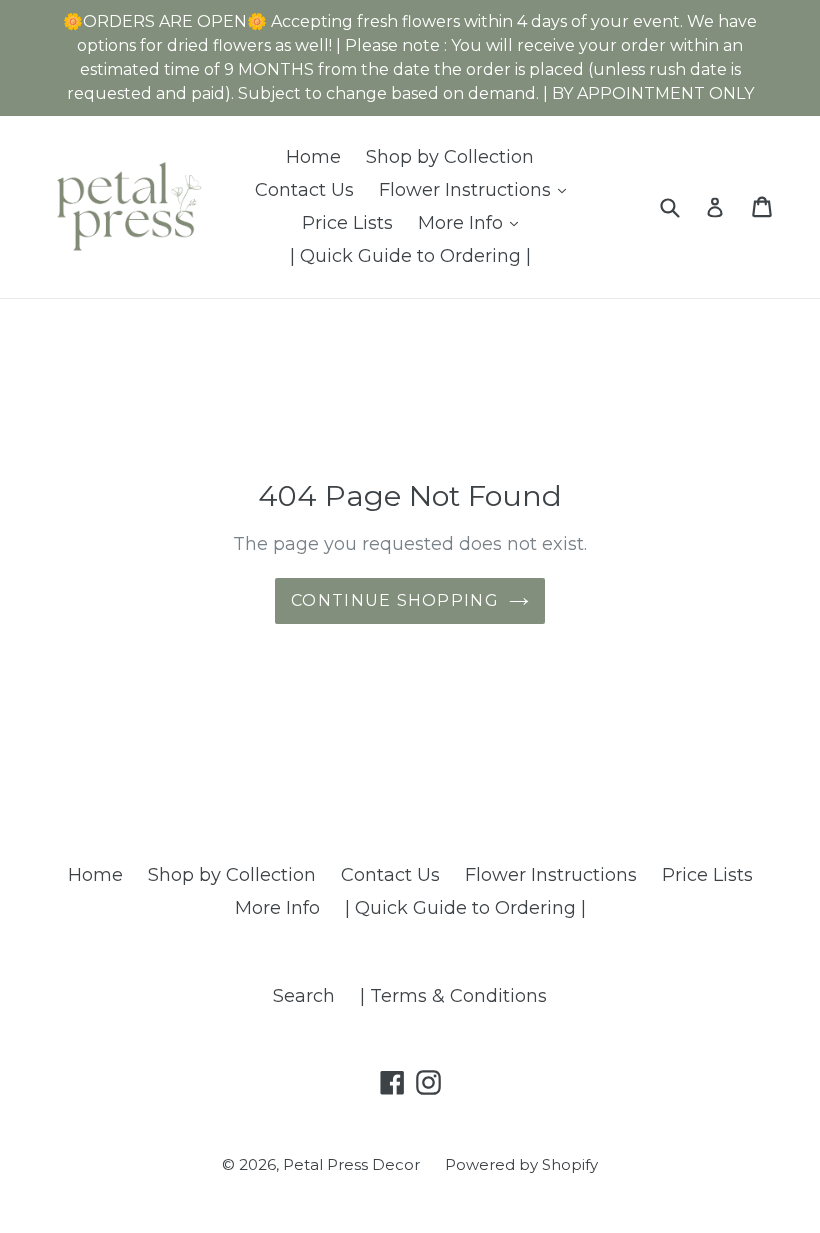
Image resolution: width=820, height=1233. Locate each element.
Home (313, 157)
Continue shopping (395, 600)
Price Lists (347, 223)
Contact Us (304, 190)
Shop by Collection (450, 157)
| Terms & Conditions (453, 996)
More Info (473, 222)
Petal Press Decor (351, 1164)
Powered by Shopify (521, 1164)
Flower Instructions (477, 189)
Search (304, 996)
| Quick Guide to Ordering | (410, 256)
